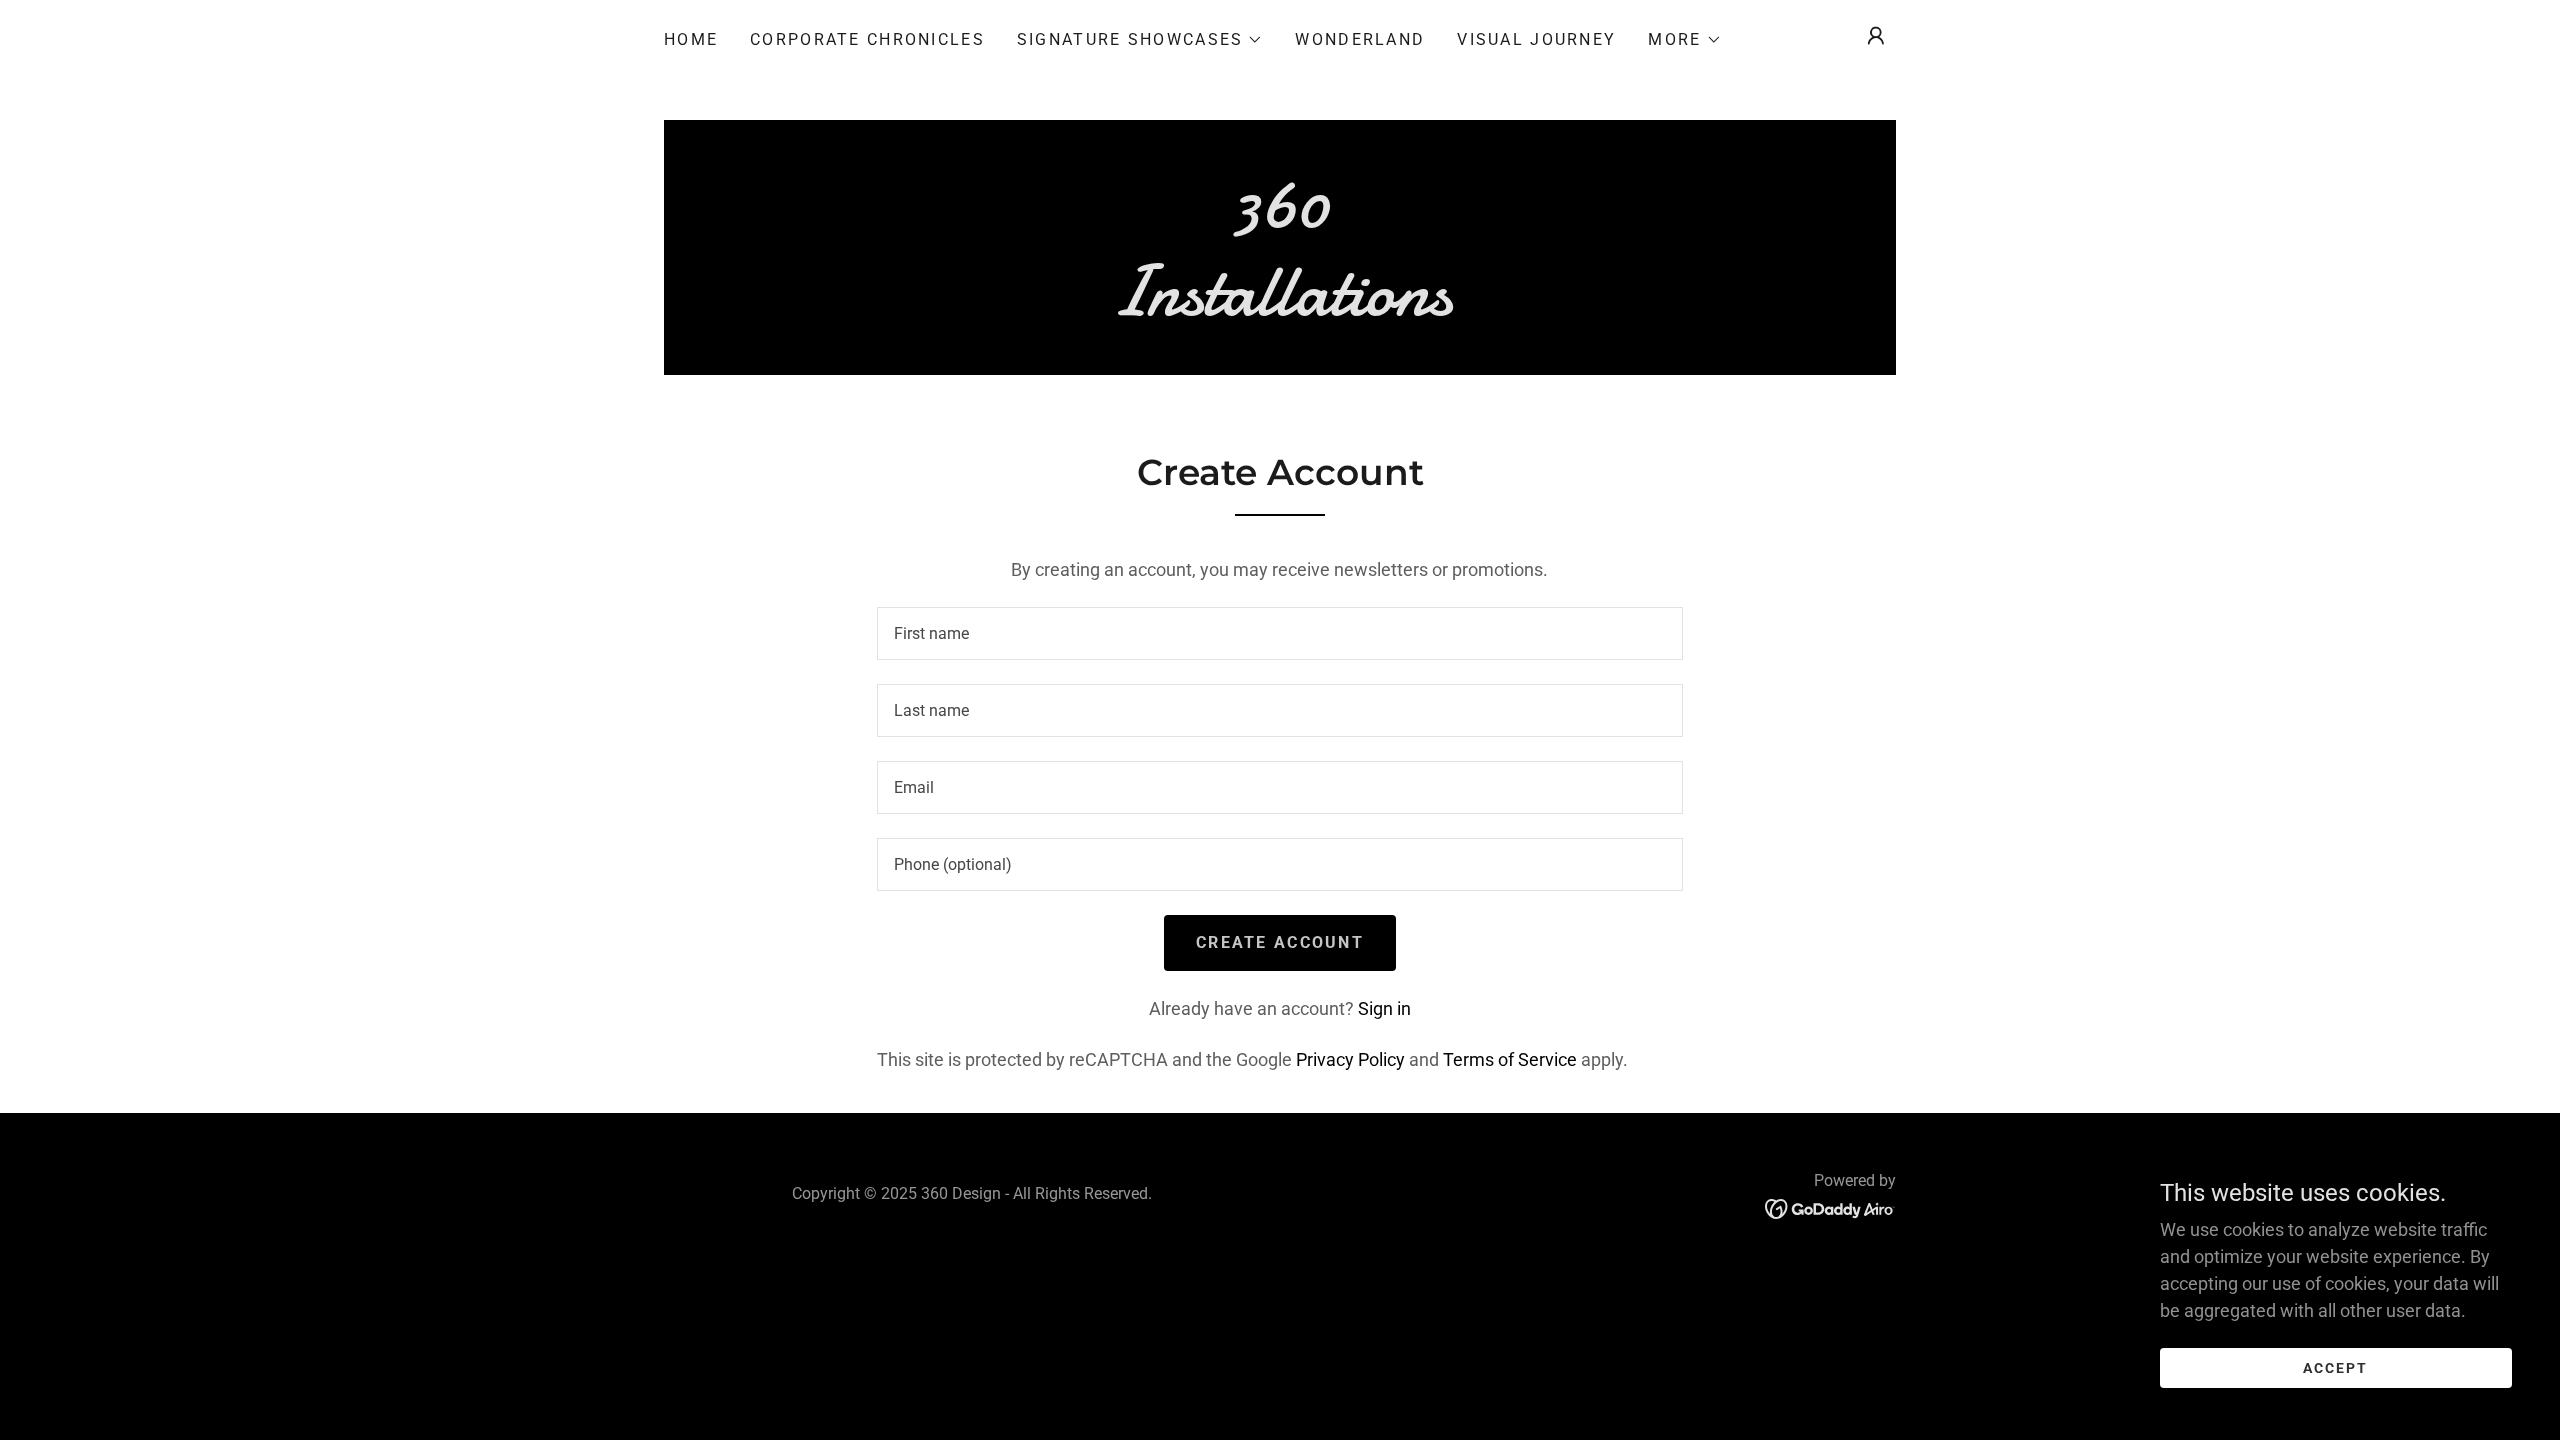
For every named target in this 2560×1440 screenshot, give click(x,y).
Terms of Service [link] (1510, 1059)
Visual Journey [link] (1536, 39)
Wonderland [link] (1360, 39)
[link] (1280, 308)
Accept (2335, 1368)
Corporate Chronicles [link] (867, 39)
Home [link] (691, 39)
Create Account (1280, 942)
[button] (1140, 40)
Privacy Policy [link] (1350, 1059)
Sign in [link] (1384, 1008)
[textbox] (1279, 633)
